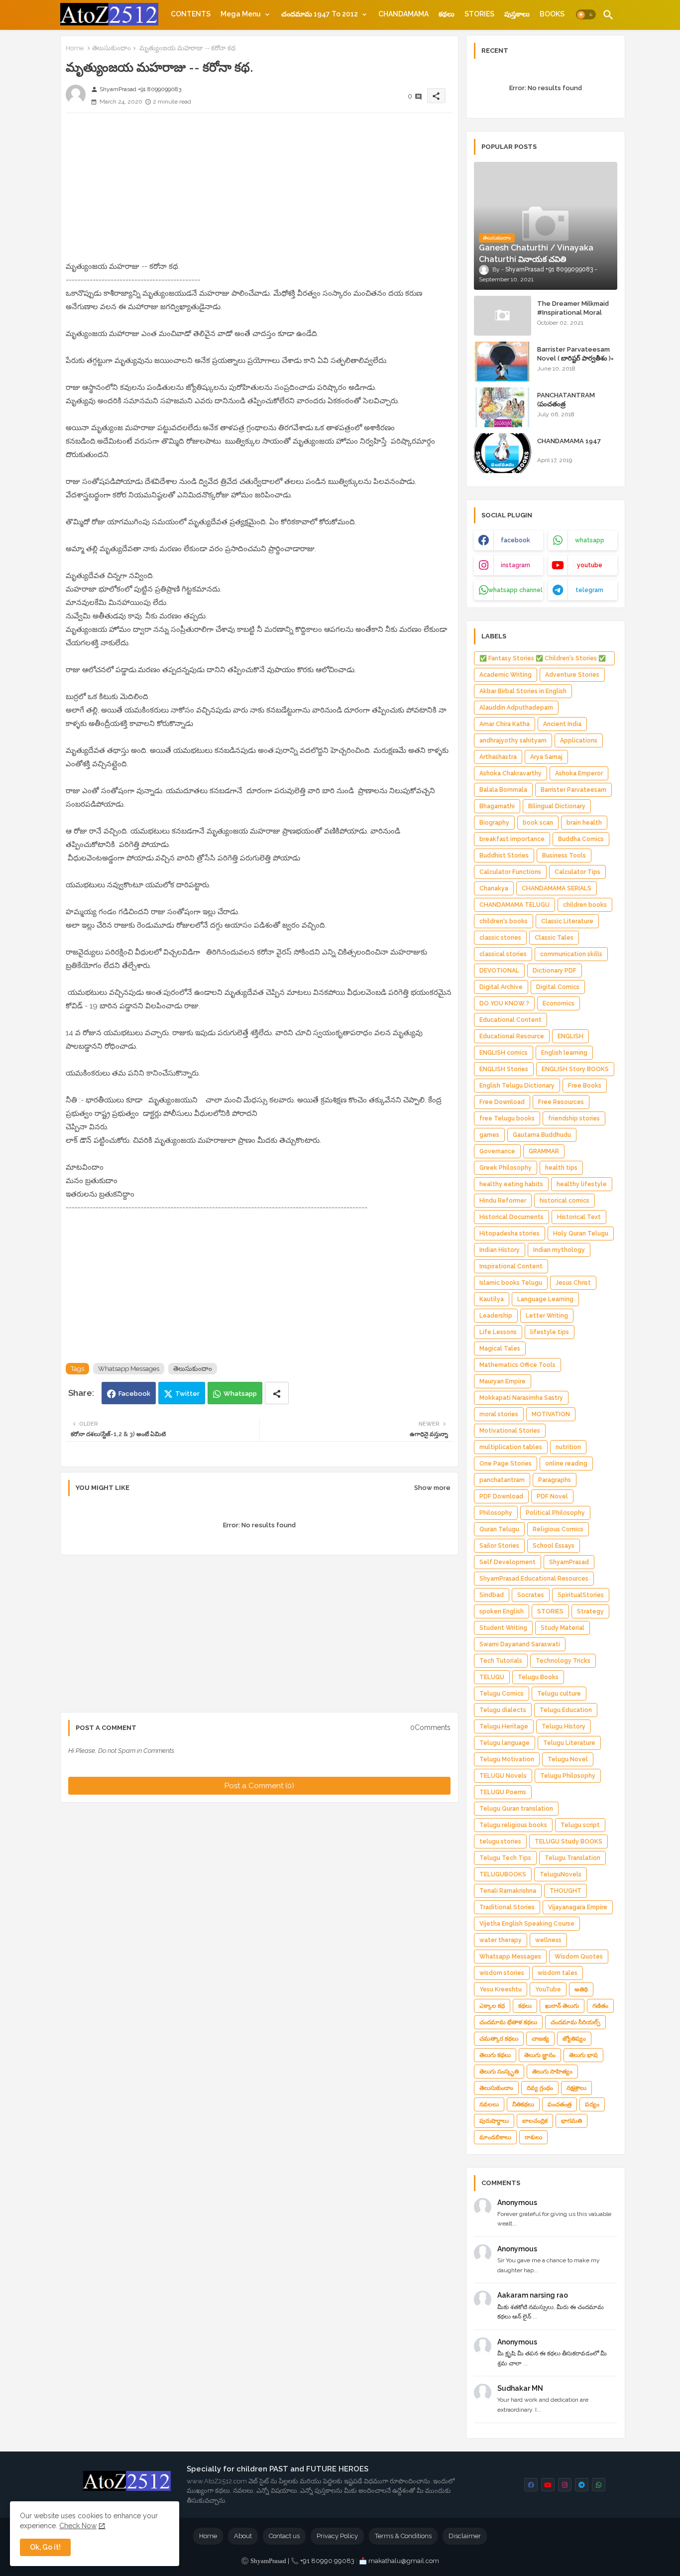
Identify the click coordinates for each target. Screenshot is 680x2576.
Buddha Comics (581, 839)
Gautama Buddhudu (542, 1135)
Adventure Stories (572, 675)
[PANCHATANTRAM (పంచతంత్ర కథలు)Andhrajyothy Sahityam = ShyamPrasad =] (503, 407)
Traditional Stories (507, 1907)
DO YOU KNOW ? (504, 1003)
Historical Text (579, 1217)
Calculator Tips (577, 872)
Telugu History (564, 1726)
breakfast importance (512, 839)
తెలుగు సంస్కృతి (499, 2072)
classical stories (503, 954)
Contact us (284, 2536)
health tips (561, 1168)
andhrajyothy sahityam (513, 740)
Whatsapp (240, 1394)
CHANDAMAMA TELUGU (514, 905)
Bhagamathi (497, 806)
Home (75, 48)
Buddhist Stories (504, 856)
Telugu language (505, 1743)
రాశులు (533, 2137)
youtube (590, 565)
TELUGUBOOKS (503, 1874)
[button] (586, 15)
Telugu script (580, 1825)
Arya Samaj (546, 757)
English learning (564, 1053)
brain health (584, 823)
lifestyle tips (550, 1332)
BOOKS (552, 14)
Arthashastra (498, 757)
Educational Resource (512, 1036)
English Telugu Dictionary (517, 1086)
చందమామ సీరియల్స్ (575, 2022)
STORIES (479, 14)
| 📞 (275, 2561)
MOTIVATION (551, 1414)
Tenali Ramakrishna (508, 1891)
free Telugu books (507, 1118)
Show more (432, 1488)
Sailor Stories (499, 1546)
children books (585, 905)
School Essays (554, 1546)
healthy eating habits (511, 1184)
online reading (566, 1464)
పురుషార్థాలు (494, 2121)
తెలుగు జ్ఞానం (540, 2055)
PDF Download (501, 1496)
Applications (579, 740)
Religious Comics (558, 1529)
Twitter (187, 1394)
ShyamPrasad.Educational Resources (534, 1579)
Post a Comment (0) (259, 1786)
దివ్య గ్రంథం (540, 2088)
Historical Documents (511, 1217)
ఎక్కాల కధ (492, 2006)
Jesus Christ (573, 1283)
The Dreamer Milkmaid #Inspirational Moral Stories (573, 312)
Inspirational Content (511, 1266)
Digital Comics (558, 987)
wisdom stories (502, 1973)
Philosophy (496, 1513)
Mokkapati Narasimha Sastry (521, 1398)
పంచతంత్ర (560, 2104)
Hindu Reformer (503, 1201)
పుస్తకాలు (517, 14)
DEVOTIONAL (499, 971)
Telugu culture (559, 1694)
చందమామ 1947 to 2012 (320, 14)
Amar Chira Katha (505, 724)
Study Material (563, 1628)
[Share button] (277, 1393)
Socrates (531, 1595)
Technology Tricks (563, 1661)
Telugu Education (566, 1710)
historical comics (565, 1201)
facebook (515, 540)
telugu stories (500, 1841)
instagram (515, 565)
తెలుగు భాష (583, 2055)
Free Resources (561, 1102)
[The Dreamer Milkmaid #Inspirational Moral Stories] (503, 316)
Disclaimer (465, 2536)
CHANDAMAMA (403, 14)
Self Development (508, 1562)
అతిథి (581, 1989)
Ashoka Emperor (579, 773)
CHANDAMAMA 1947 (569, 441)
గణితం (600, 2006)
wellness (548, 1940)
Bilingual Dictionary (557, 806)
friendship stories (574, 1118)
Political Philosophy (555, 1513)
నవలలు (489, 2104)
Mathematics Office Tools (517, 1365)
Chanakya (494, 888)
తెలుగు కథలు (495, 2055)
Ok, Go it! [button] (45, 2547)
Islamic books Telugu (511, 1283)
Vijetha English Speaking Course (527, 1924)
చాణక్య (540, 2039)
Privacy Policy (337, 2536)
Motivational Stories (510, 1431)
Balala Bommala (503, 790)
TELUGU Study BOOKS (568, 1841)
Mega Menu (241, 14)
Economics (559, 1003)
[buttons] (531, 2485)
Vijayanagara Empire (578, 1907)
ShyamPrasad (569, 1562)
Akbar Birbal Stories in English (523, 691)
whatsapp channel (515, 590)
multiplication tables (511, 1447)
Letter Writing (547, 1316)
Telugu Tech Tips (505, 1858)
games (489, 1135)
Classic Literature (567, 921)
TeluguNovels (561, 1874)
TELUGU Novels (503, 1776)
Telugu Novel (568, 1759)
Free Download (502, 1102)
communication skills (571, 954)
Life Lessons (498, 1332)
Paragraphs (555, 1480)
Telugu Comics (502, 1694)
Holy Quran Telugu (581, 1233)
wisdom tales (558, 1973)
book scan (538, 823)
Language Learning (545, 1299)
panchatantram (502, 1480)
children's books (504, 921)
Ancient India (562, 724)
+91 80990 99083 (328, 2561)
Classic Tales (554, 938)
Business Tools (564, 856)
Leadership (496, 1316)
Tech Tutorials (501, 1661)
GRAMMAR (544, 1151)
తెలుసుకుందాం (112, 48)
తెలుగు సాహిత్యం (552, 2072)
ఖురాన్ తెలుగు (562, 2006)
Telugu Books (538, 1677)
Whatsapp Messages (129, 1369)
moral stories (499, 1414)
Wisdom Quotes (579, 1957)
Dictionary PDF (555, 971)
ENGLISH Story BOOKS (575, 1069)
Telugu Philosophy (568, 1776)
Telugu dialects (503, 1710)
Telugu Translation (572, 1858)
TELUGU (492, 1677)
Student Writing (503, 1628)
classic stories (500, 938)
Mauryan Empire (503, 1381)
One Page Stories (506, 1464)
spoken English (502, 1611)
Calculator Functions (510, 872)
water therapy (501, 1940)
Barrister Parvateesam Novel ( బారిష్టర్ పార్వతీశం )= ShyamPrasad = (575, 358)
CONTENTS (191, 14)
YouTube (548, 1989)
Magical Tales (500, 1349)
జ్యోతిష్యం (574, 2039)
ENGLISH (570, 1036)
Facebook (134, 1394)
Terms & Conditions (403, 2536)
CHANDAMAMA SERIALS (557, 888)
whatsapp (590, 540)
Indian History (500, 1250)
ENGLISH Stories (504, 1069)
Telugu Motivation (507, 1759)
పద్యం (592, 2104)
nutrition (568, 1447)
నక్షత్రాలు (576, 2088)
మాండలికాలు (495, 2137)
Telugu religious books (513, 1825)
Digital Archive (501, 987)
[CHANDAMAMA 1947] (503, 453)
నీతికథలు (523, 2104)
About (243, 2536)
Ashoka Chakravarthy (510, 773)
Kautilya (492, 1299)
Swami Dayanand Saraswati (520, 1644)
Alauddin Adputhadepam (516, 708)
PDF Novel (552, 1496)
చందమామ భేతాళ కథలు (508, 2022)
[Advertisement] (259, 190)
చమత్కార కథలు (499, 2039)
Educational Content (510, 1020)
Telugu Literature (569, 1743)
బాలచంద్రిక (535, 2121)
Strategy (590, 1611)
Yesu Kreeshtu (501, 1989)
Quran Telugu (499, 1529)
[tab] (191, 14)
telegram (589, 590)
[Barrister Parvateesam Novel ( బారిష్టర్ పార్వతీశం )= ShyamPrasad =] (503, 362)
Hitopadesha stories (510, 1233)
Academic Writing (506, 675)
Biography (494, 823)
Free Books (585, 1086)
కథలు (447, 14)
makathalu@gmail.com (404, 2561)
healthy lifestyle (582, 1184)
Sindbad (492, 1595)
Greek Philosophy (506, 1168)
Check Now (78, 2526)
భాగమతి (571, 2121)
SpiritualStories (581, 1595)
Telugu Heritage (504, 1726)
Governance (497, 1151)
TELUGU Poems (503, 1792)
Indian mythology (559, 1250)
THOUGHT (566, 1891)
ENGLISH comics (504, 1053)
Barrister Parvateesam (573, 790)
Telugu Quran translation (516, 1809)
